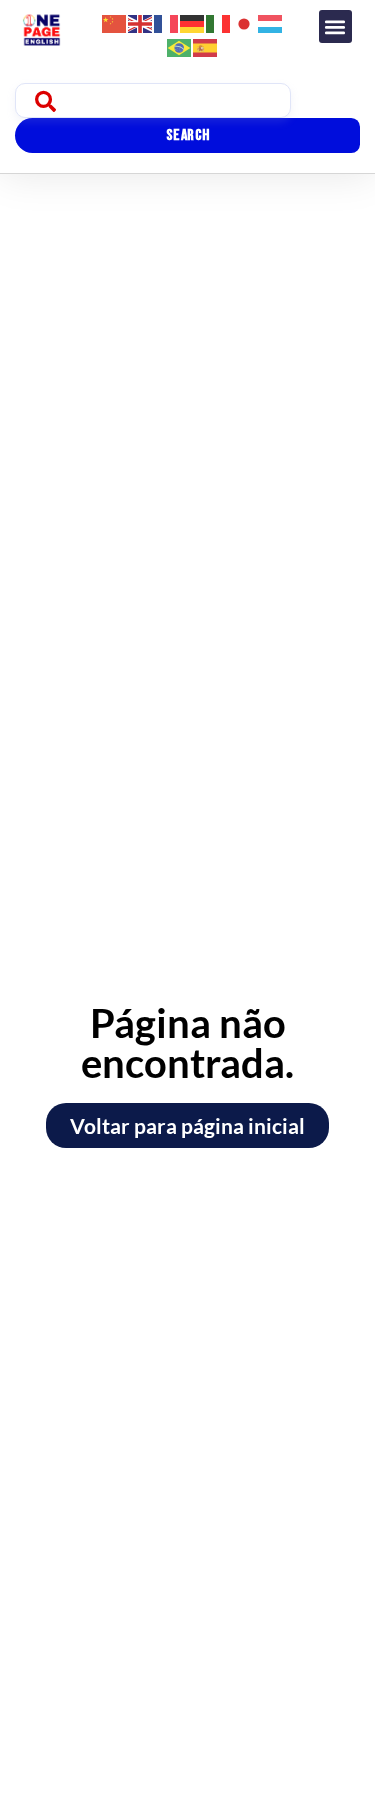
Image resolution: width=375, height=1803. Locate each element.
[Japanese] (245, 21)
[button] (335, 26)
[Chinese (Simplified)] (115, 21)
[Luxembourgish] (271, 21)
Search (188, 135)
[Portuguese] (180, 45)
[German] (193, 21)
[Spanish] (206, 45)
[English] (141, 21)
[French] (167, 21)
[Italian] (219, 21)
